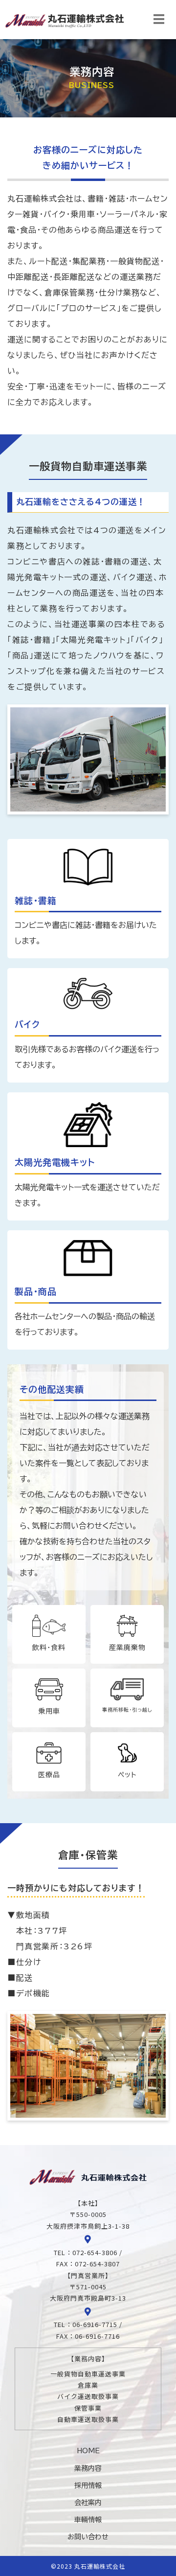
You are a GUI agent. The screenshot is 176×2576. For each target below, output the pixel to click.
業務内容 (88, 2468)
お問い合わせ (88, 2537)
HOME (88, 2451)
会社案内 (88, 2503)
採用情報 (88, 2486)
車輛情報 (88, 2520)
